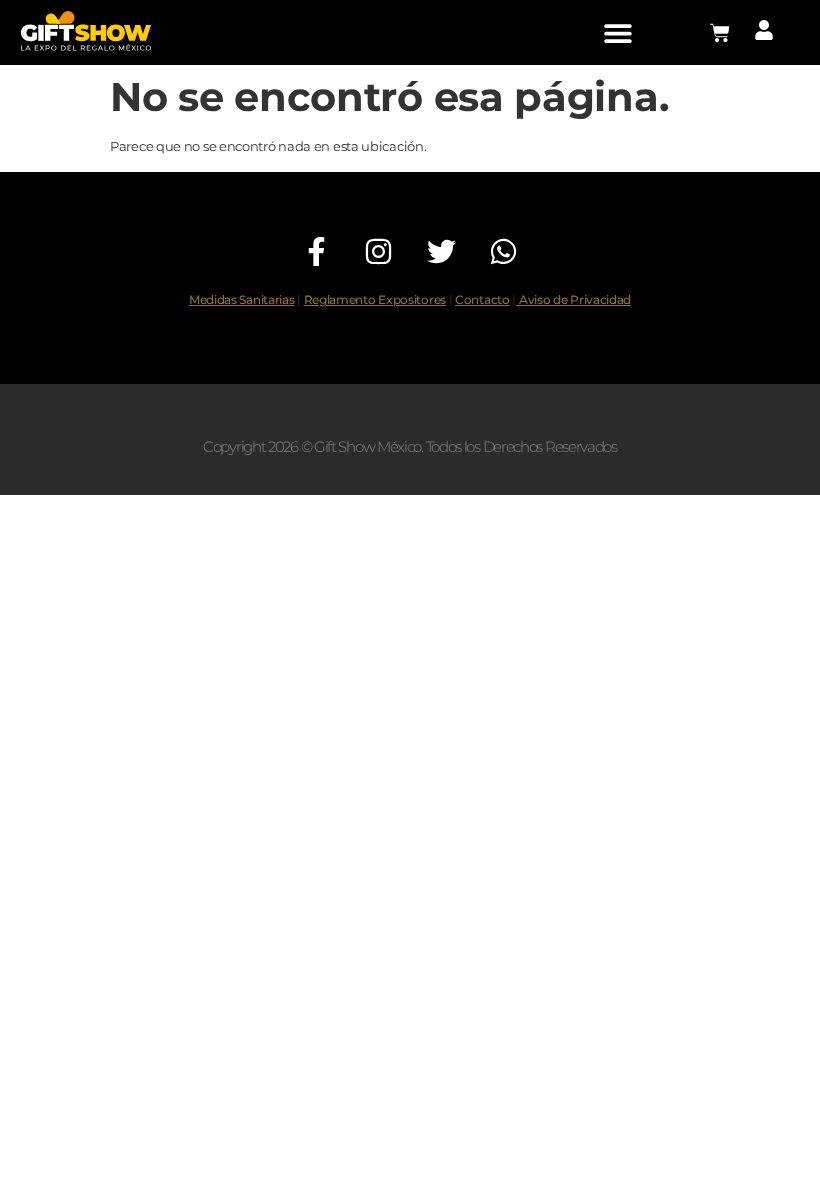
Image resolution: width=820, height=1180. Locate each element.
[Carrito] (720, 33)
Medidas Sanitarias (242, 300)
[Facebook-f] (316, 252)
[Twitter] (441, 252)
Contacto (482, 300)
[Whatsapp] (503, 252)
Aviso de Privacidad (573, 300)
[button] (617, 32)
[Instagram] (379, 252)
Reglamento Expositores (375, 300)
